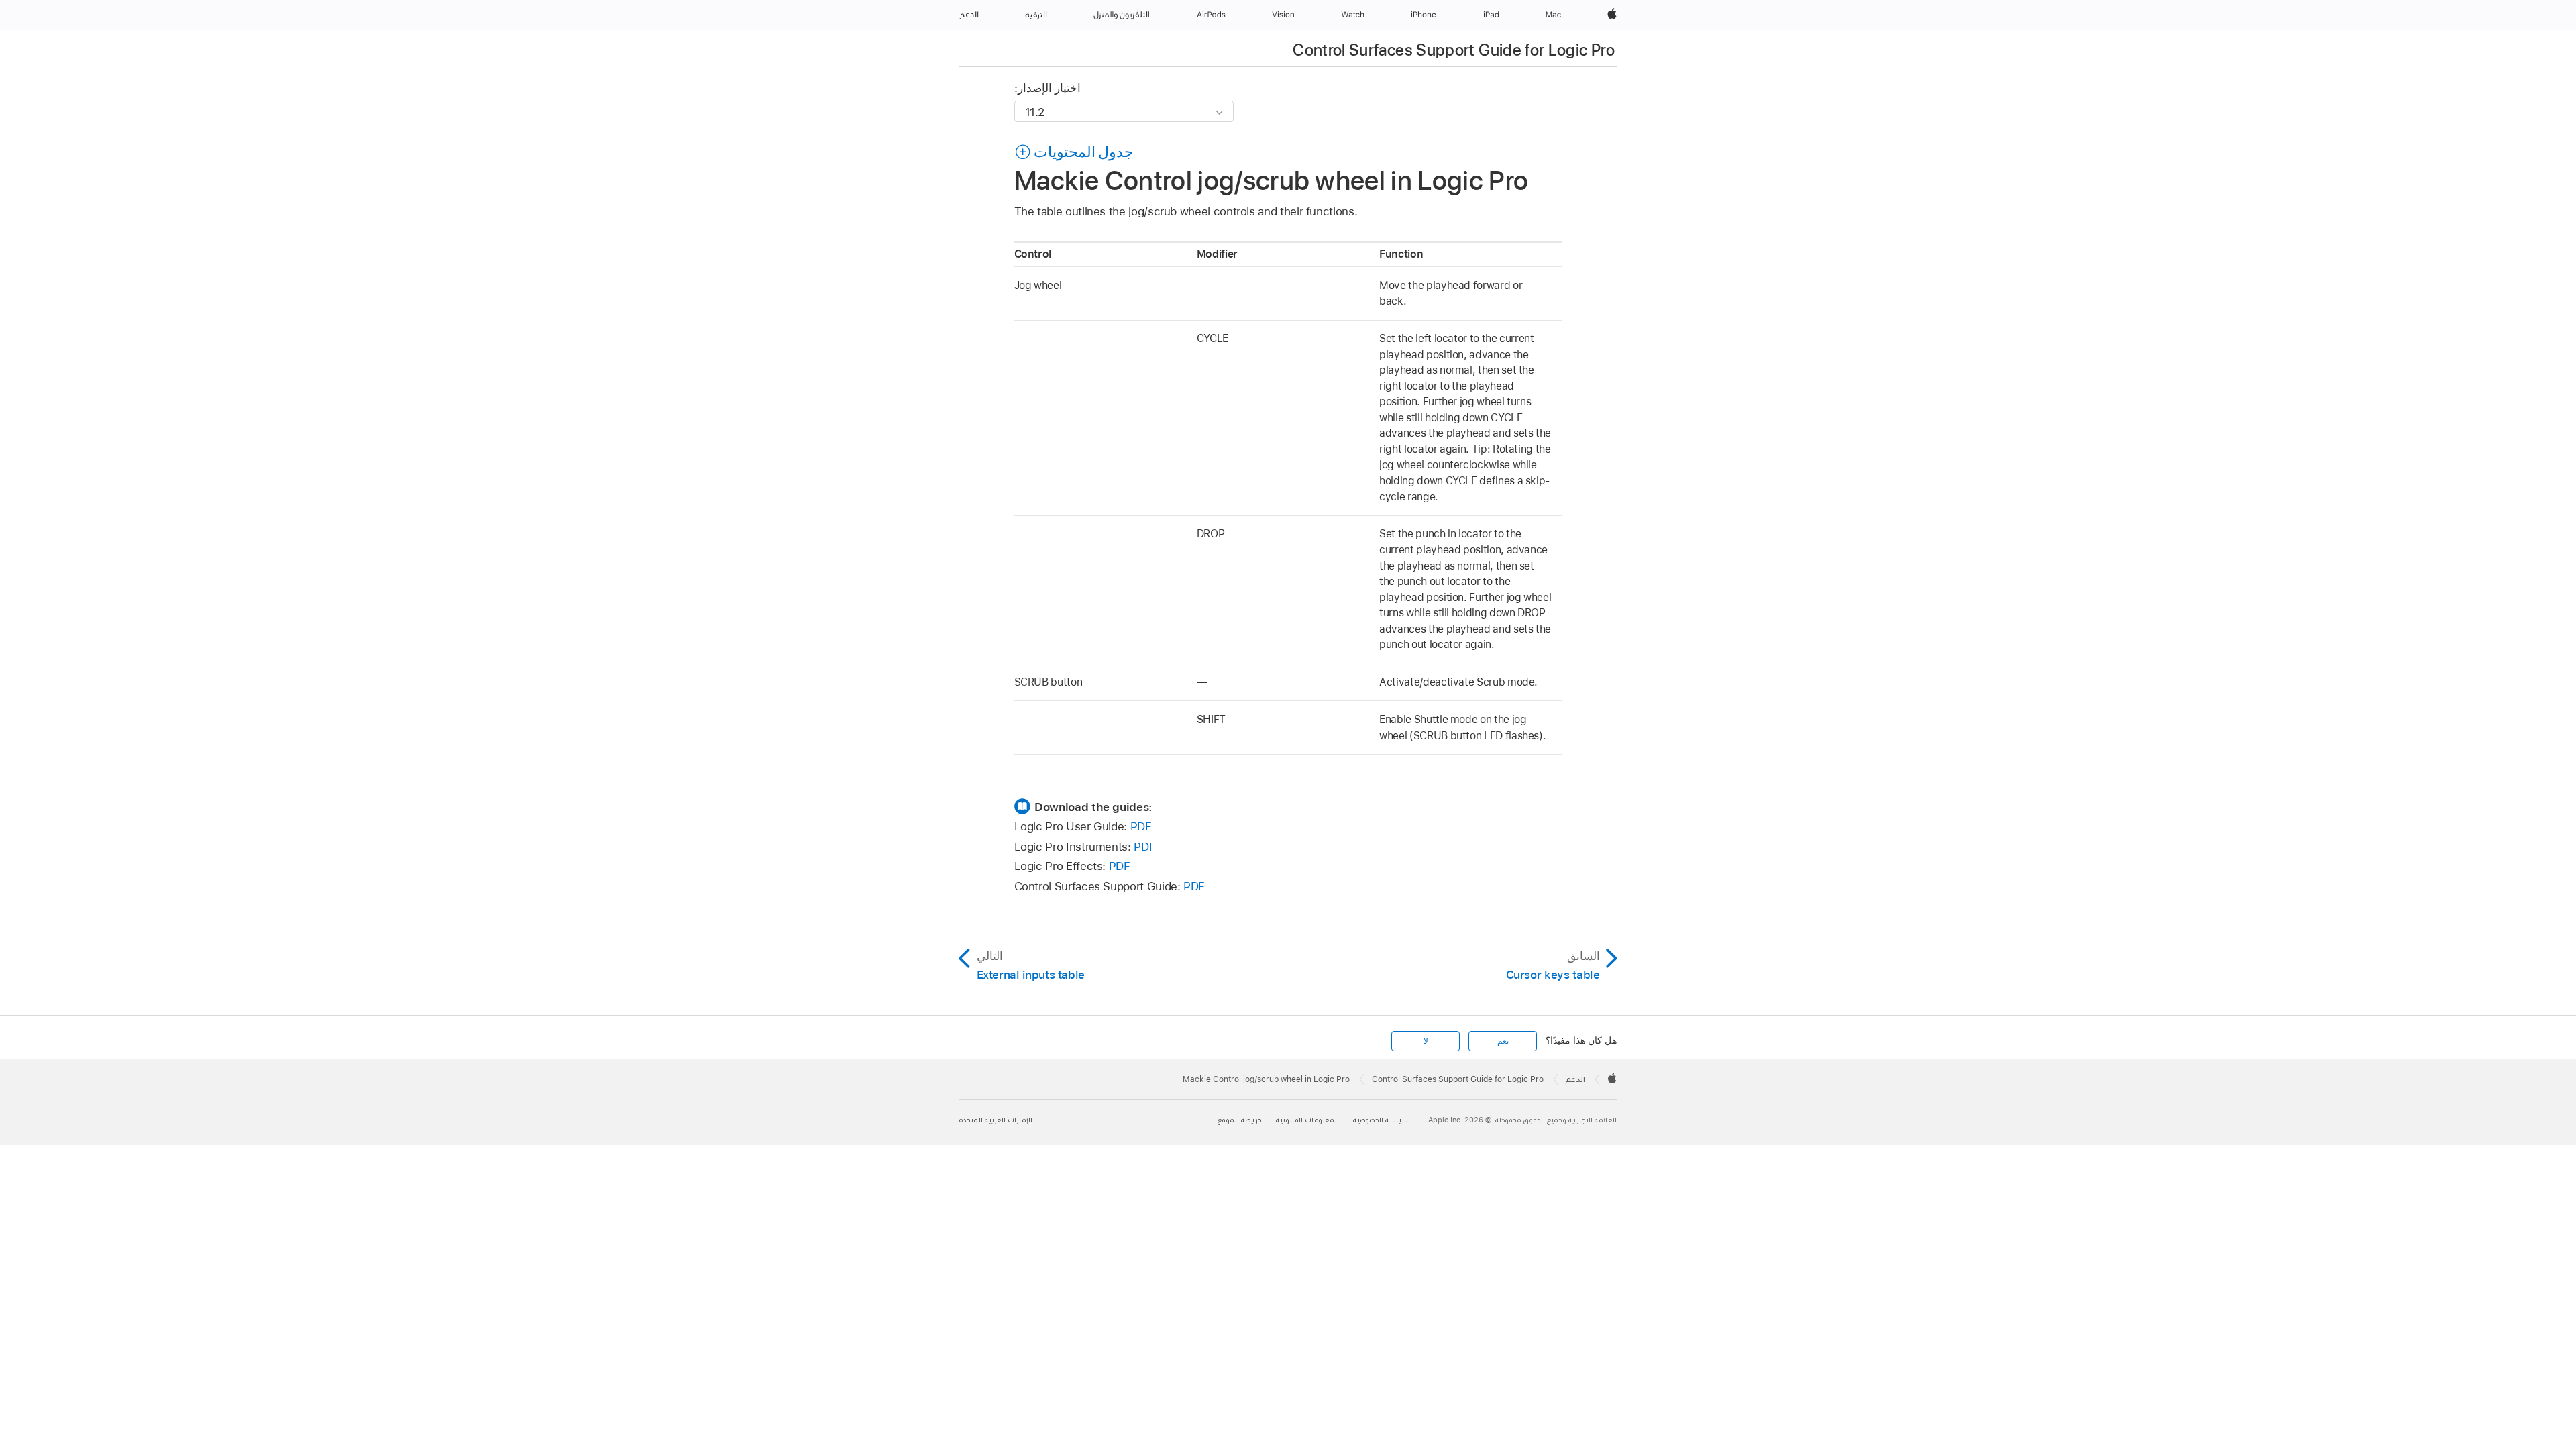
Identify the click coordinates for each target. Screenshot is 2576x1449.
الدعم (1575, 1079)
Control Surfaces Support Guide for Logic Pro (1454, 50)
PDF (1141, 826)
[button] (1074, 152)
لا (1426, 1041)
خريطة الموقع (1240, 1120)
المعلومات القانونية (1307, 1120)
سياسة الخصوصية (1381, 1120)
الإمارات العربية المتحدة (996, 1120)
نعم (1503, 1041)
